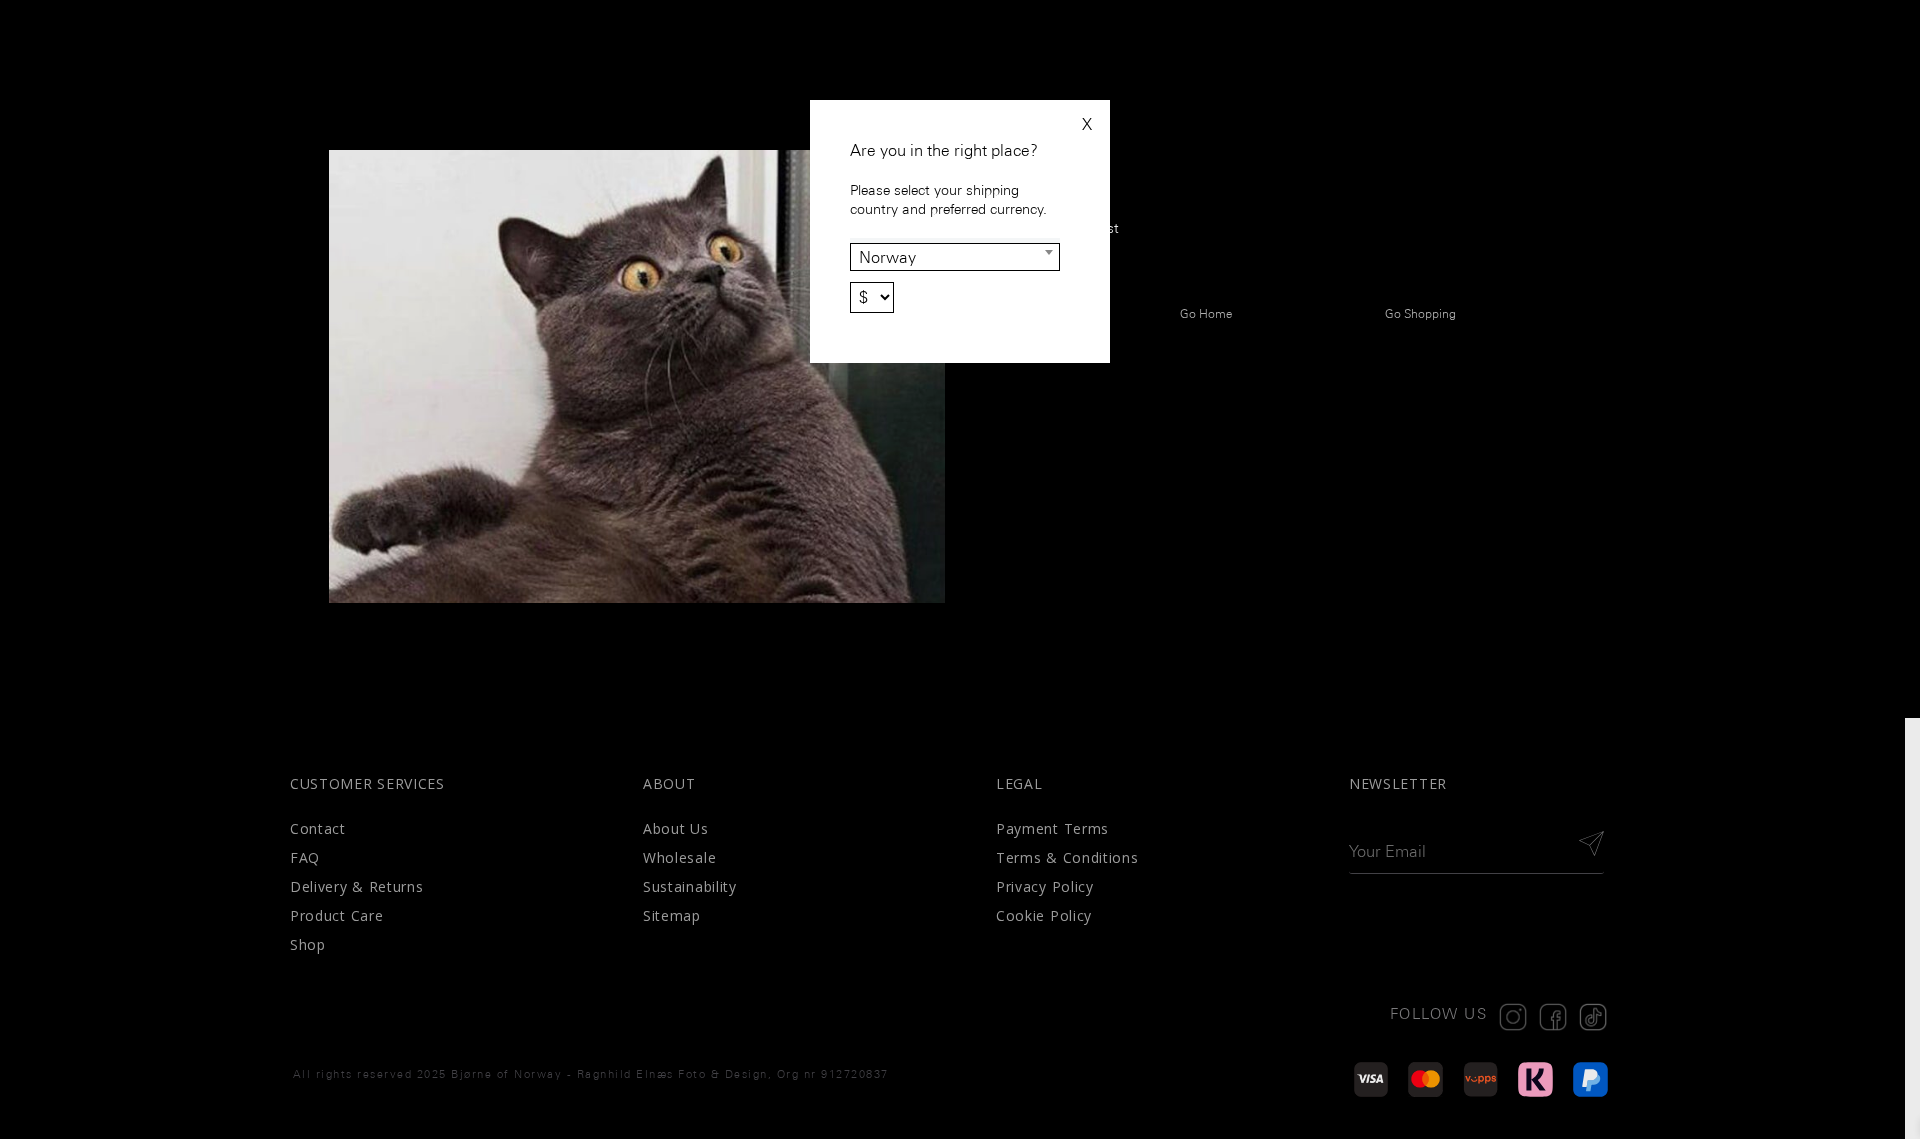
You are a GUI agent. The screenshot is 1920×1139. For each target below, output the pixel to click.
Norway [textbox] (887, 257)
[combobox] (955, 257)
